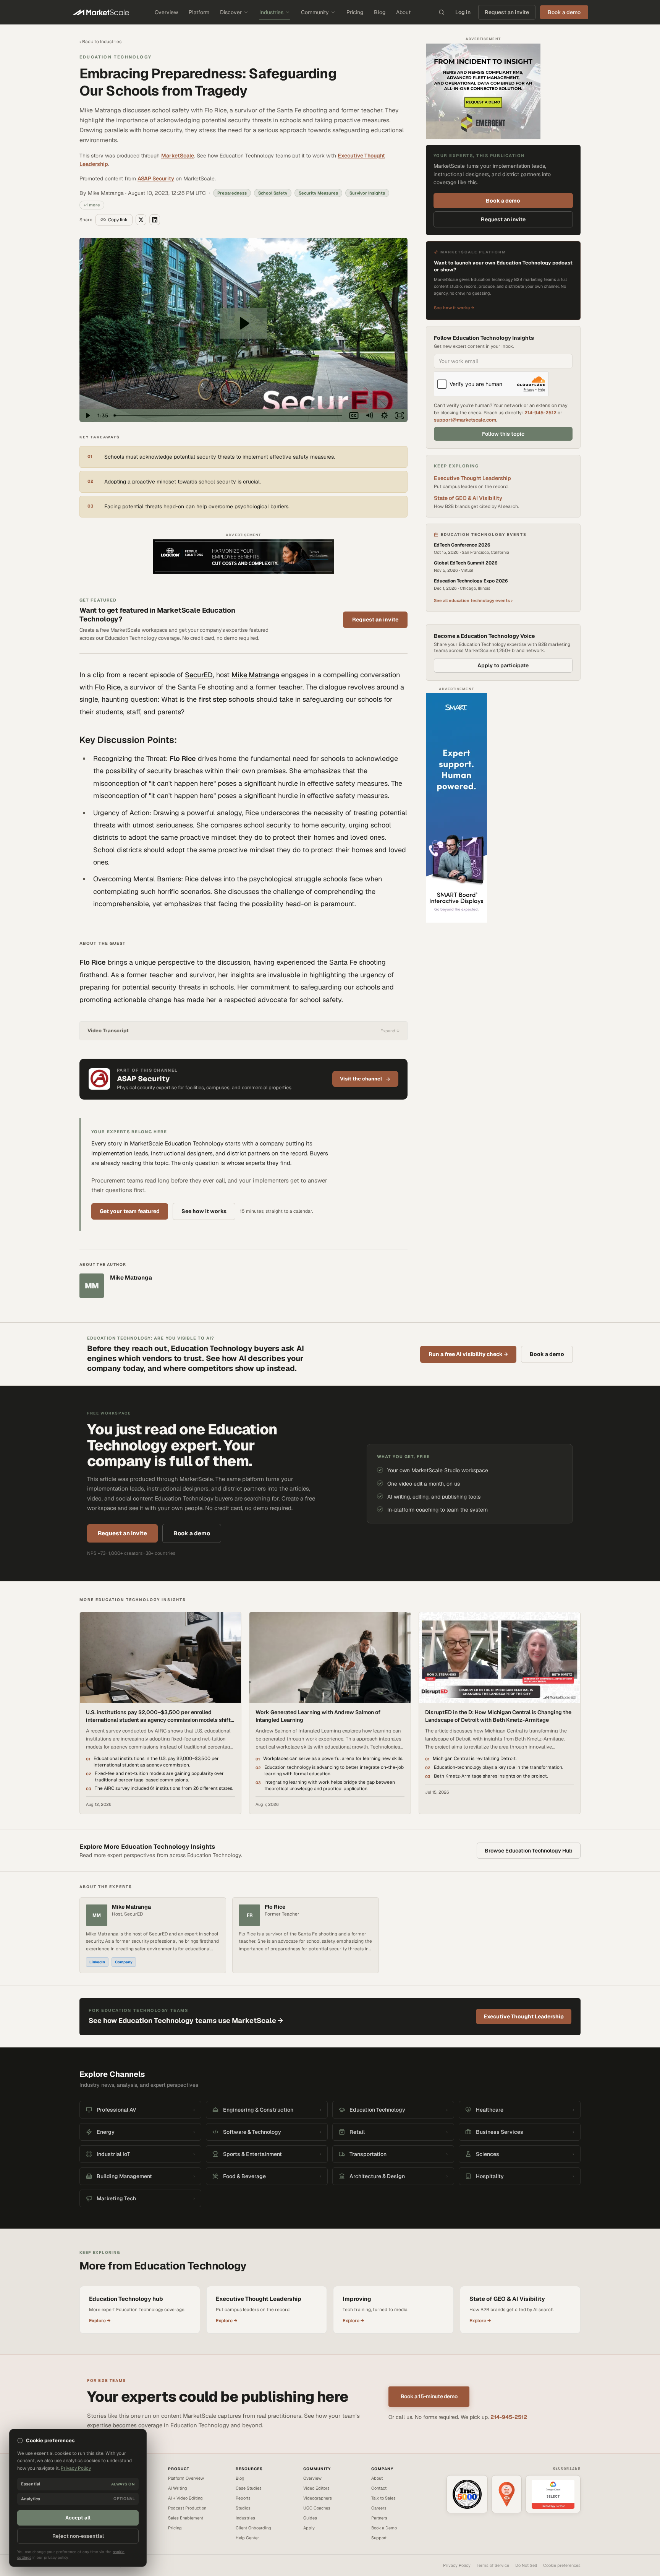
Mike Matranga (255, 675)
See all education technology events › (473, 600)
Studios (243, 2508)
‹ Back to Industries (100, 42)
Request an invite (507, 12)
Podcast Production (187, 2508)
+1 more (92, 205)
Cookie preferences (562, 2565)
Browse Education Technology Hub (529, 1851)
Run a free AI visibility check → (468, 1354)
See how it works (204, 1211)
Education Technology (116, 57)
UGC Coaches (317, 2508)
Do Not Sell (526, 2565)
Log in (463, 12)
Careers (379, 2508)
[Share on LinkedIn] (155, 220)
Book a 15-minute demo (429, 2396)
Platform (199, 12)
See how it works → (454, 308)
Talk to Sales (383, 2498)
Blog (380, 12)
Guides (310, 2518)
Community (315, 12)
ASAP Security (156, 178)
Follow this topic (503, 434)
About (403, 12)
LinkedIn (97, 1962)
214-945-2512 (540, 413)
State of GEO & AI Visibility (468, 498)
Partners (379, 2518)
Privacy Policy (457, 2565)
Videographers (318, 2498)
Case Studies (249, 2488)
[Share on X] (141, 220)
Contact (379, 2488)
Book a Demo (384, 2528)
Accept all (78, 2518)
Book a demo (503, 201)
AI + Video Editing (185, 2498)
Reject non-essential (78, 2536)
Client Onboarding (253, 2528)
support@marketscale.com (465, 420)
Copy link (118, 220)
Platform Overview (186, 2478)
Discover (231, 12)
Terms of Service (493, 2565)
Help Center (247, 2538)
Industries (271, 12)
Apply (309, 2528)
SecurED (199, 675)
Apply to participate (503, 665)
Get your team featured (130, 1211)
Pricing (355, 12)
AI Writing (178, 2488)
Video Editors (316, 2488)
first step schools (226, 699)
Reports (243, 2498)
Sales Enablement (186, 2518)
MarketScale (178, 156)
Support (379, 2538)
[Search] (442, 12)
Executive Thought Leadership (472, 478)
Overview (166, 12)
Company (124, 1962)
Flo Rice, (108, 687)
